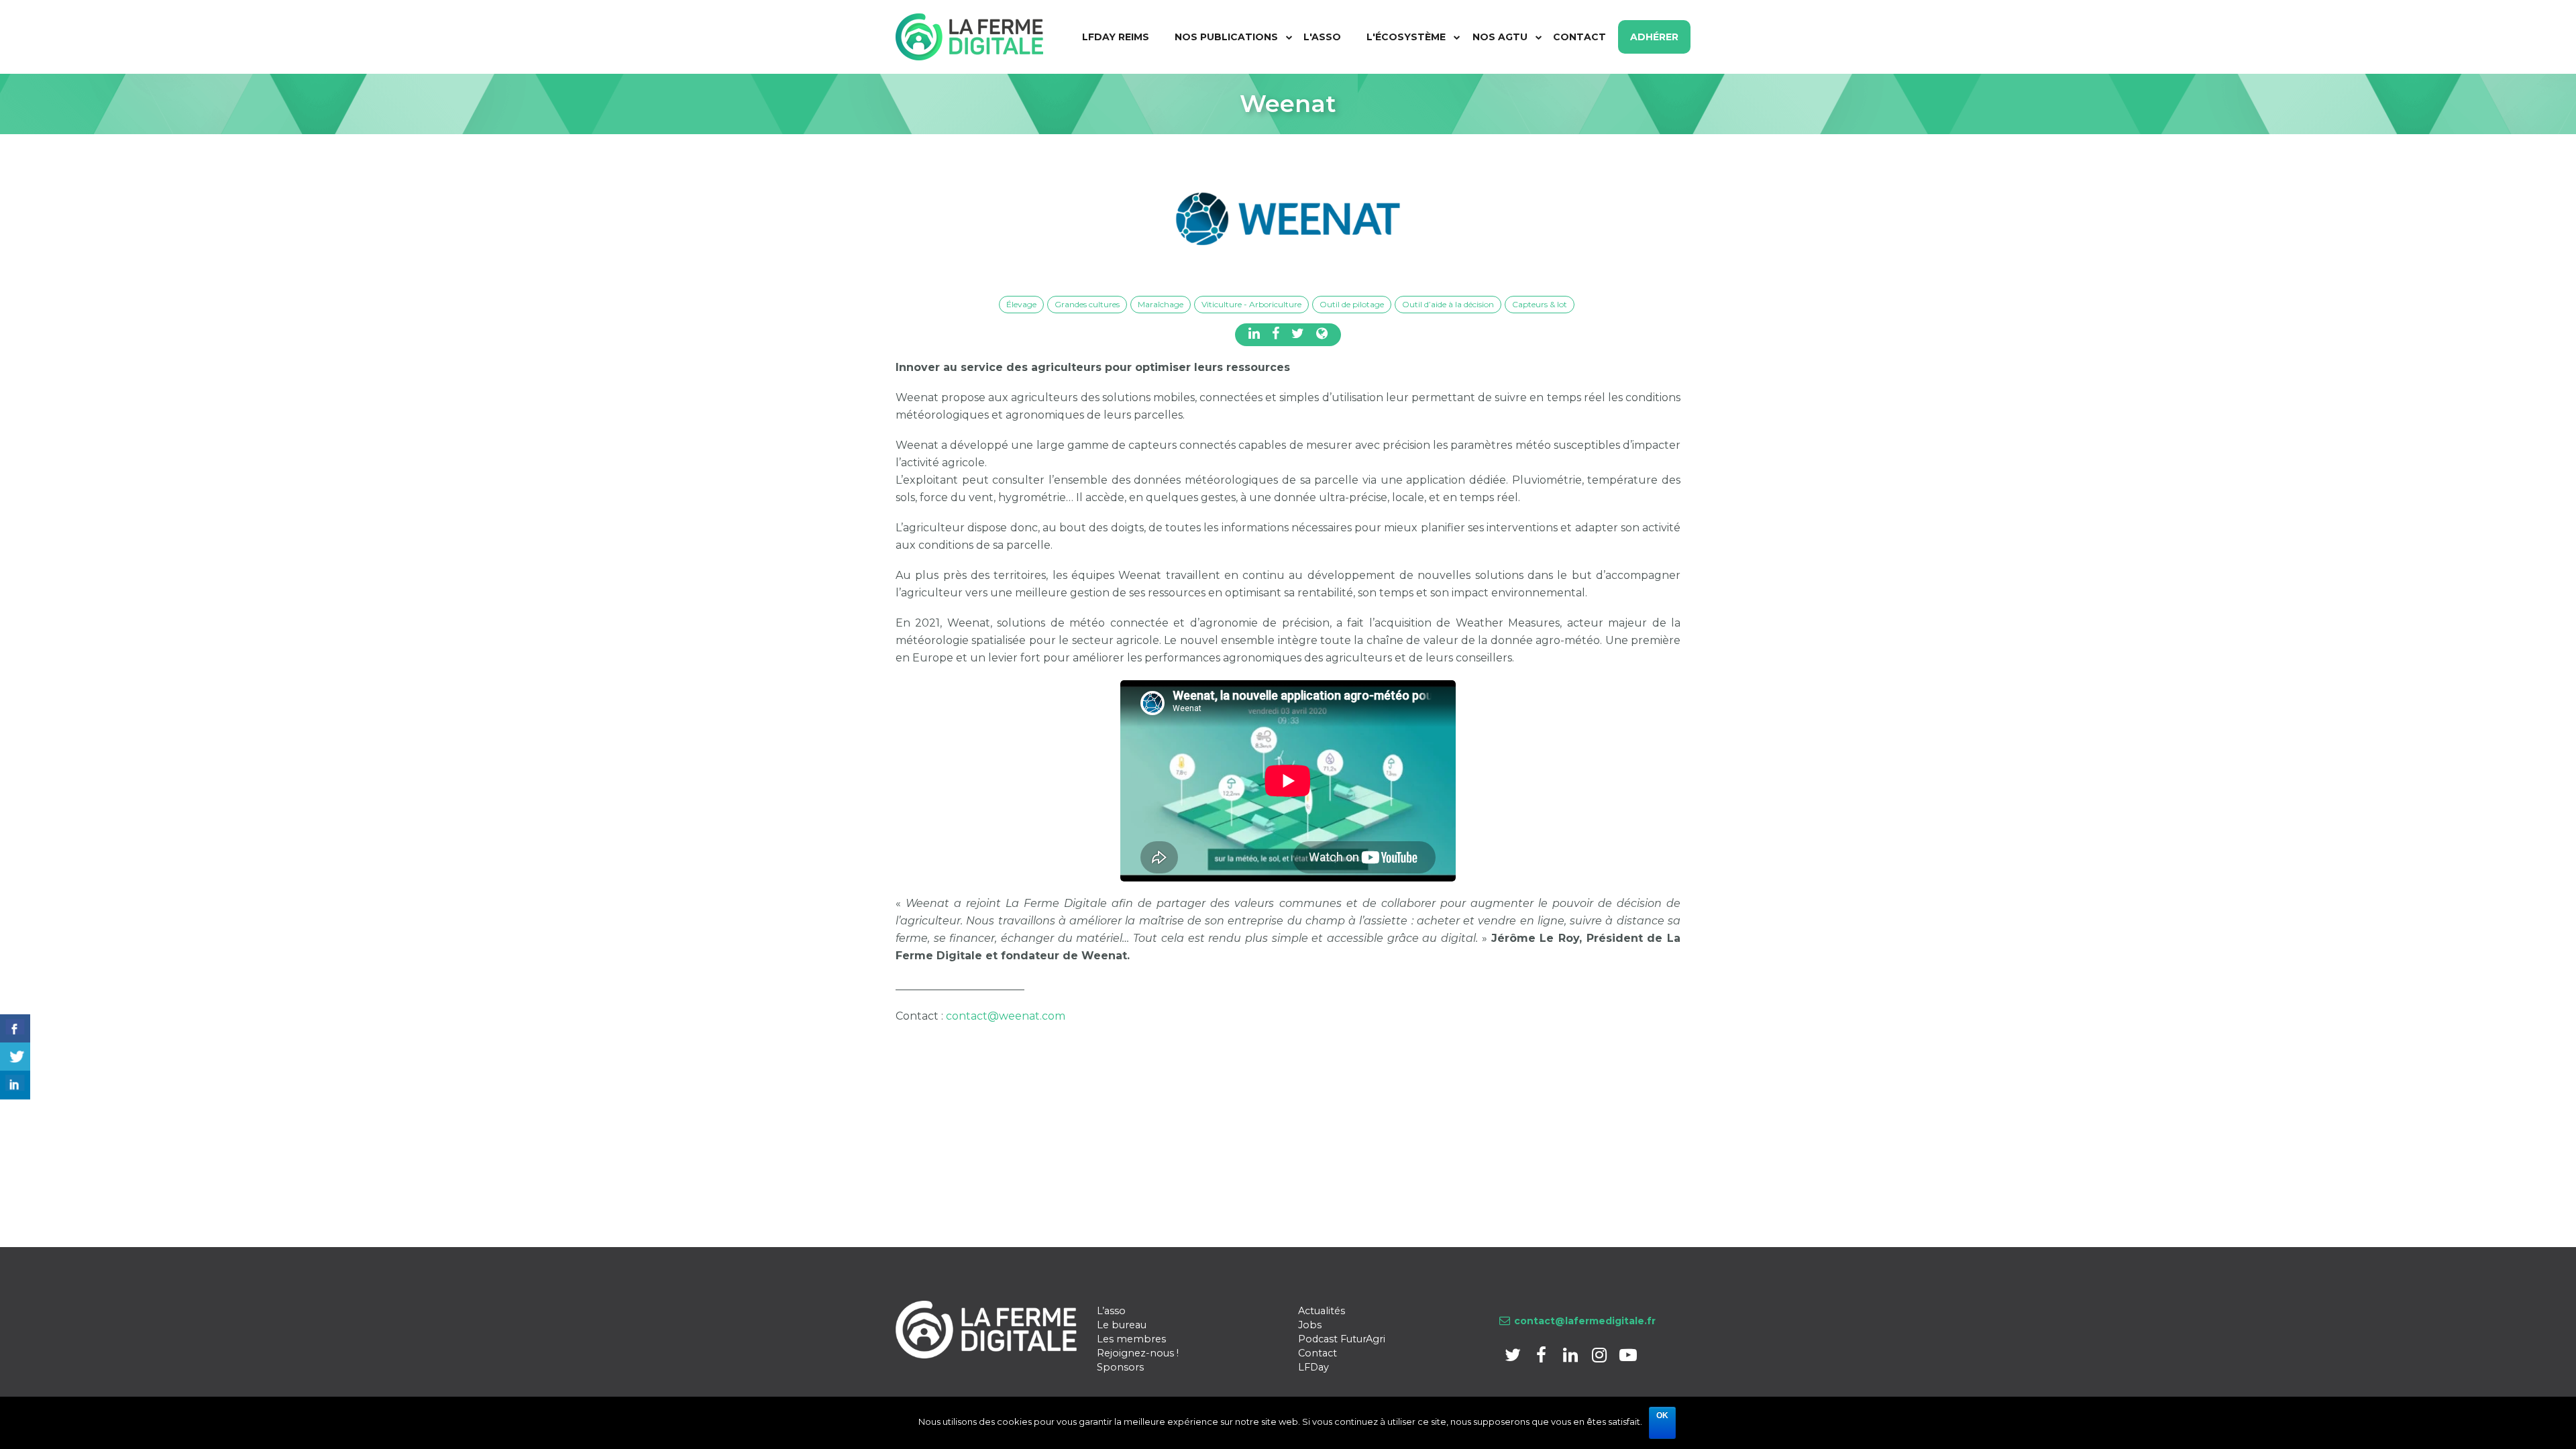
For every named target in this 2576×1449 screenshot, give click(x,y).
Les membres (1131, 1339)
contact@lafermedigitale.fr (1585, 1321)
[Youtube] (1628, 1357)
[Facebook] (1543, 1357)
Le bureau (1122, 1325)
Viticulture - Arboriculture (1251, 304)
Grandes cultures (1087, 304)
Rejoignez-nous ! (1138, 1353)
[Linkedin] (1571, 1357)
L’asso (1111, 1311)
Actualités (1322, 1311)
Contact (1318, 1353)
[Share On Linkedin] (15, 1085)
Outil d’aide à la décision (1448, 304)
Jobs (1310, 1325)
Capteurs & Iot (1540, 304)
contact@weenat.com (1006, 1016)
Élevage (1021, 304)
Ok (1662, 1415)
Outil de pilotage (1352, 304)
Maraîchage (1161, 304)
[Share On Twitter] (15, 1057)
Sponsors (1120, 1367)
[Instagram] (1600, 1357)
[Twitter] (1514, 1357)
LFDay (1313, 1367)
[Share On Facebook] (15, 1029)
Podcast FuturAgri (1342, 1339)
